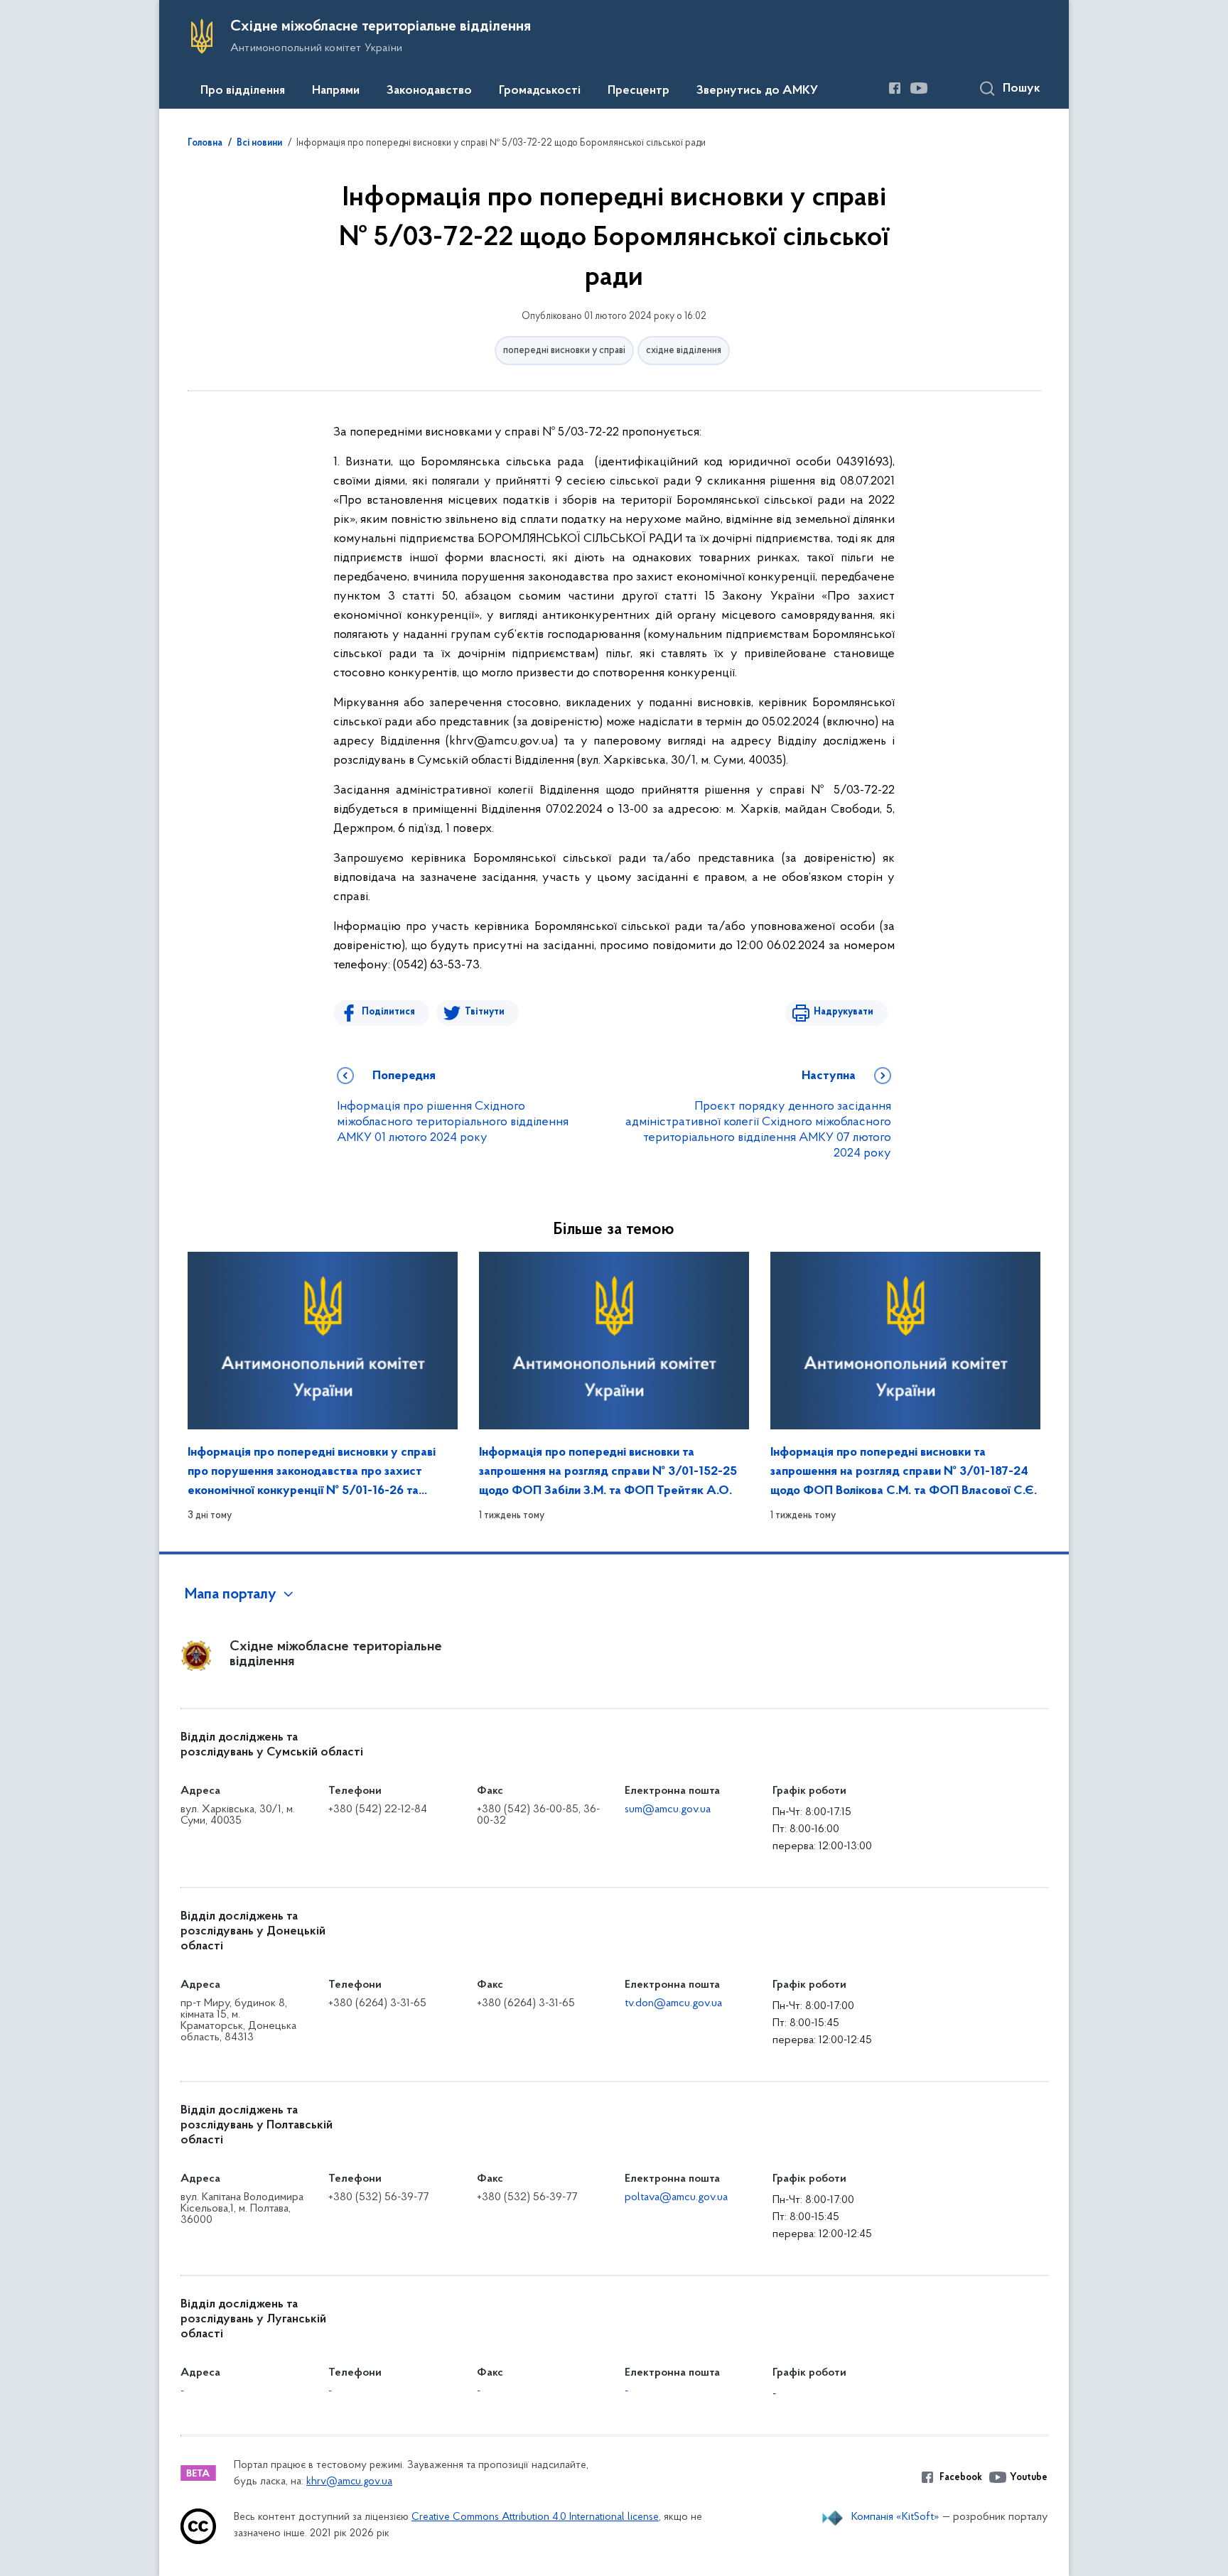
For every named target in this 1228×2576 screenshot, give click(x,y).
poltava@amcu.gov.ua (676, 2197)
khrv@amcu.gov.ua (349, 2482)
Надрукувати (844, 1012)
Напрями (336, 91)
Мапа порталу (231, 1595)
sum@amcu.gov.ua (668, 1809)
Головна (205, 144)
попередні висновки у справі (564, 351)
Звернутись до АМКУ (757, 91)
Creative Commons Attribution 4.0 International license (535, 2517)
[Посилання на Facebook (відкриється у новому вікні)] (895, 88)
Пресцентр (639, 91)
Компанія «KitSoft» (895, 2517)
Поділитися (388, 1012)
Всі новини (259, 144)
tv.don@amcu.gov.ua (673, 2003)
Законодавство (429, 91)
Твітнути (485, 1012)
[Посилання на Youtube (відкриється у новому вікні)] (919, 88)
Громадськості (540, 91)
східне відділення (684, 351)
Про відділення (243, 91)
